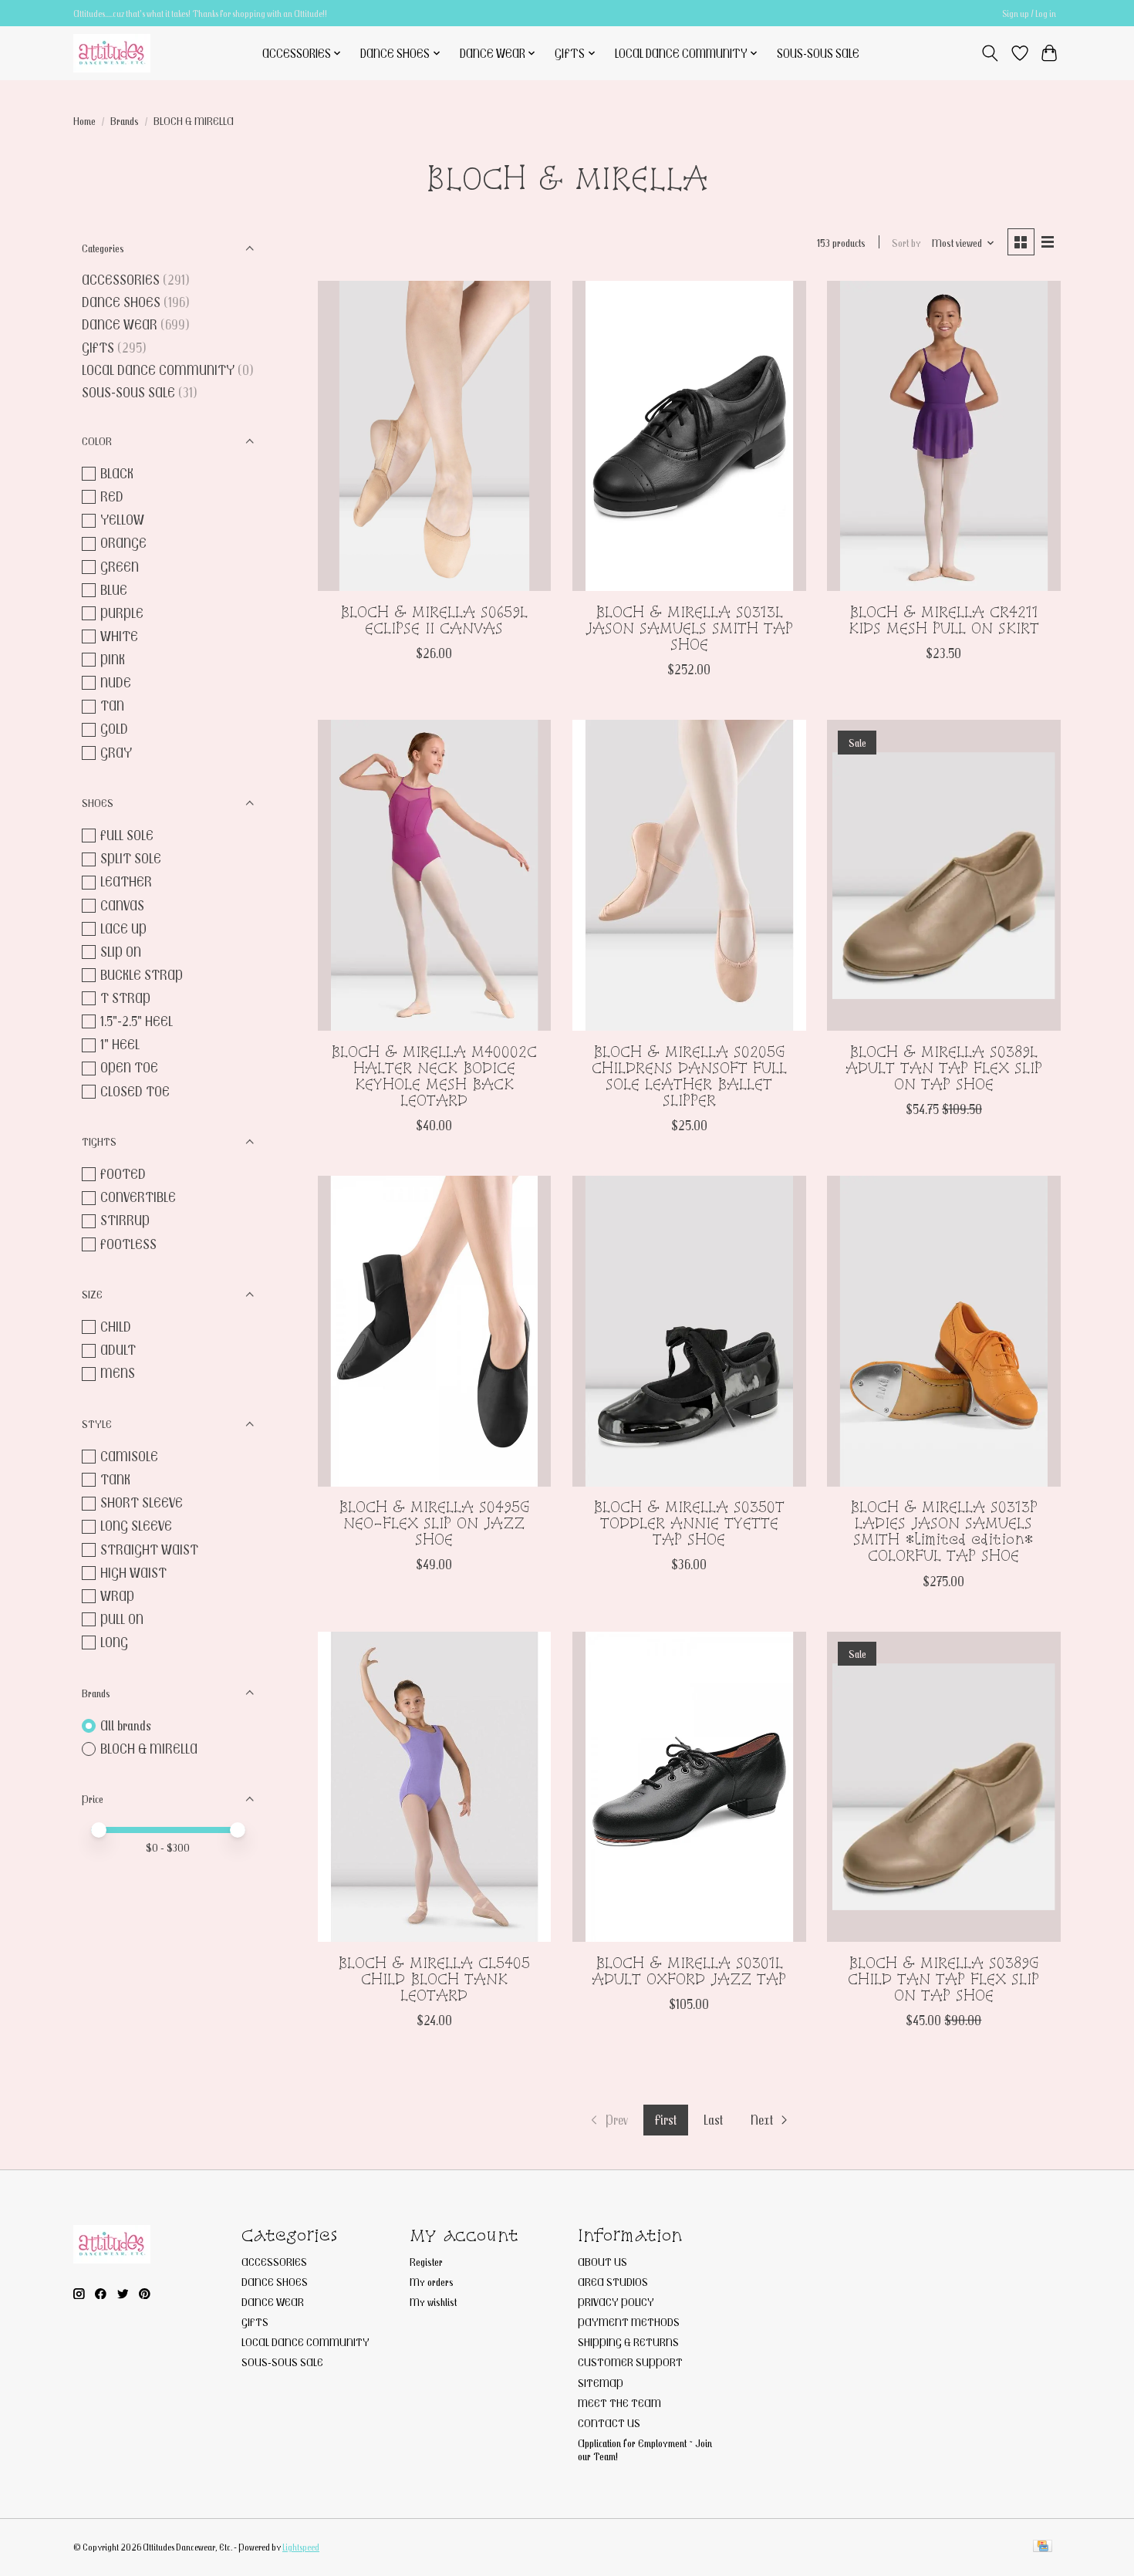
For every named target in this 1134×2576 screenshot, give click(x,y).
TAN (112, 706)
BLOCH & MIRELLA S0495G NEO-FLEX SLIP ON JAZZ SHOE (434, 1523)
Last (713, 2120)
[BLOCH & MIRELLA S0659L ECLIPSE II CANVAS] (435, 436)
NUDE (116, 682)
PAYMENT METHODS (629, 2322)
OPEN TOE (129, 1067)
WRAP (117, 1596)
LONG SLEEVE (136, 1526)
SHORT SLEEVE (142, 1502)
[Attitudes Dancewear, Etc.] (112, 53)
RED (112, 496)
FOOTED (123, 1174)
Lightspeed (301, 2547)
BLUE (114, 590)
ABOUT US (602, 2262)
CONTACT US (609, 2423)
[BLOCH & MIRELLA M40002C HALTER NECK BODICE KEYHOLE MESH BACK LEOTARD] (435, 875)
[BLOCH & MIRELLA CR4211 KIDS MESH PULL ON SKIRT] (944, 436)
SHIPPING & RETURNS (628, 2342)
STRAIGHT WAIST (149, 1550)
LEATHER (126, 881)
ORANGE (123, 543)
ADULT (118, 1350)
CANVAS (122, 905)
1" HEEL (120, 1044)
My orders (432, 2282)
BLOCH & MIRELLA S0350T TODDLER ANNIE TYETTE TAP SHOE (689, 1523)
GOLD (114, 729)
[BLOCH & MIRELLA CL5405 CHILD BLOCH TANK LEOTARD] (435, 1787)
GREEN (120, 567)
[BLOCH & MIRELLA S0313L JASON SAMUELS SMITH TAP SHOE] (689, 436)
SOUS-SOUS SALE (818, 53)
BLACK (117, 473)
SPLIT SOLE (131, 858)
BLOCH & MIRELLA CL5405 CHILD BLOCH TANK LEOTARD (434, 1979)
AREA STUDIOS (613, 2282)
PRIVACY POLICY (616, 2302)
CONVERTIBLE (138, 1197)
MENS (118, 1373)
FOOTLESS (128, 1244)
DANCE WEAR (120, 324)
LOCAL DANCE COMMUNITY (158, 370)
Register (426, 2262)
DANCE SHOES (121, 302)
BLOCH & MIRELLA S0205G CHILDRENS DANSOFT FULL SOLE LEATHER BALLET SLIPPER (689, 1076)
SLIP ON (121, 952)
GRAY (116, 753)
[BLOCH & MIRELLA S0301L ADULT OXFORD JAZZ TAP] (689, 1787)
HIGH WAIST (133, 1573)
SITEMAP (601, 2383)
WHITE (119, 636)
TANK (115, 1479)
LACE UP (123, 928)
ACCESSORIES (121, 280)
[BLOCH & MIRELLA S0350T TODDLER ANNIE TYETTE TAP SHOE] (689, 1331)
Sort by (906, 243)
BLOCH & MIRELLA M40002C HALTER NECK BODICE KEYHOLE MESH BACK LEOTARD (434, 1076)
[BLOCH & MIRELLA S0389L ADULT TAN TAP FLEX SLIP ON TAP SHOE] (944, 875)
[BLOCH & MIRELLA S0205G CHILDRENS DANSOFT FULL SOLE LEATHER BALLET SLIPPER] (689, 875)
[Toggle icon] (990, 53)
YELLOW (122, 520)
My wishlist (433, 2302)
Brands (125, 121)
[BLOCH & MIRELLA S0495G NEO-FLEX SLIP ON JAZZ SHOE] (435, 1331)
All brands (126, 1725)
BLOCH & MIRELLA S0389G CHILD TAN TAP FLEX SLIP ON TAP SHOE (943, 1979)
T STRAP (125, 998)
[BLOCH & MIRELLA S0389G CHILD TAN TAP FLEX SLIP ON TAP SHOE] (944, 1787)
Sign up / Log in (1029, 14)
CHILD (116, 1327)
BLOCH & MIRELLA (149, 1749)
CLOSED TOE (135, 1091)
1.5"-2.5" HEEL (137, 1021)
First (666, 2120)
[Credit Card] (1043, 2547)
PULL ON (122, 1619)
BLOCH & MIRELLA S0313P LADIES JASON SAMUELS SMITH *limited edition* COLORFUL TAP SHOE (944, 1531)
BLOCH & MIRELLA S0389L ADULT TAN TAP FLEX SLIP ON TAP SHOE (944, 1068)
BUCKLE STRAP (142, 975)
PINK (113, 659)
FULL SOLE (127, 835)
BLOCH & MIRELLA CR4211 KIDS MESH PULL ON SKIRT (944, 620)
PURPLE (122, 613)
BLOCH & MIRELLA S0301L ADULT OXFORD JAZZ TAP (689, 1971)
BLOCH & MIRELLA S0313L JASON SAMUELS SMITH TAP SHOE (689, 628)
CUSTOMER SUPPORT (630, 2362)
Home (84, 121)
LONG (114, 1642)
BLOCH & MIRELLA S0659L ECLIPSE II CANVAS (434, 620)
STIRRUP (125, 1220)
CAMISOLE (129, 1456)
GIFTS (98, 348)
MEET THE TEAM (619, 2403)
